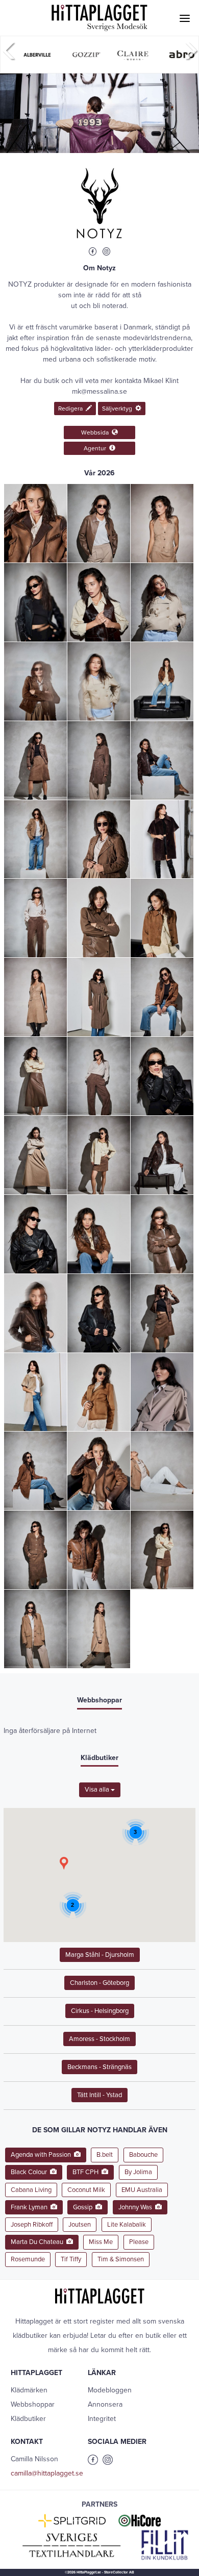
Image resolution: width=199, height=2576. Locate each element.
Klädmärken (29, 2390)
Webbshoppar (33, 2404)
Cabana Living (31, 2190)
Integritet (102, 2419)
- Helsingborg (100, 2011)
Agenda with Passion (42, 2155)
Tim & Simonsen (121, 2259)
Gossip (84, 2207)
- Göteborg (99, 1983)
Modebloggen (110, 2390)
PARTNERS (99, 2504)
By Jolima (138, 2172)
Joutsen (80, 2225)
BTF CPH (87, 2172)
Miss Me (101, 2242)
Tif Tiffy (71, 2259)
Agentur (96, 448)
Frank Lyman (31, 2207)
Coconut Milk (86, 2190)
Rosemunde (28, 2259)
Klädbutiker (28, 2419)
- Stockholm (99, 2039)
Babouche (143, 2155)
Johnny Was (137, 2207)
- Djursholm (100, 1955)
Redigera (72, 409)
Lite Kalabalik (127, 2225)
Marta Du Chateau (39, 2242)
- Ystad (99, 2095)
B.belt (105, 2155)
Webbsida (96, 432)
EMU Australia (142, 2190)
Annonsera (105, 2404)
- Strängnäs (99, 2067)
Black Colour (30, 2172)
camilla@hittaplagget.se (47, 2473)
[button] (64, 1863)
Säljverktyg (119, 409)
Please (139, 2242)
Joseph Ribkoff (32, 2225)
